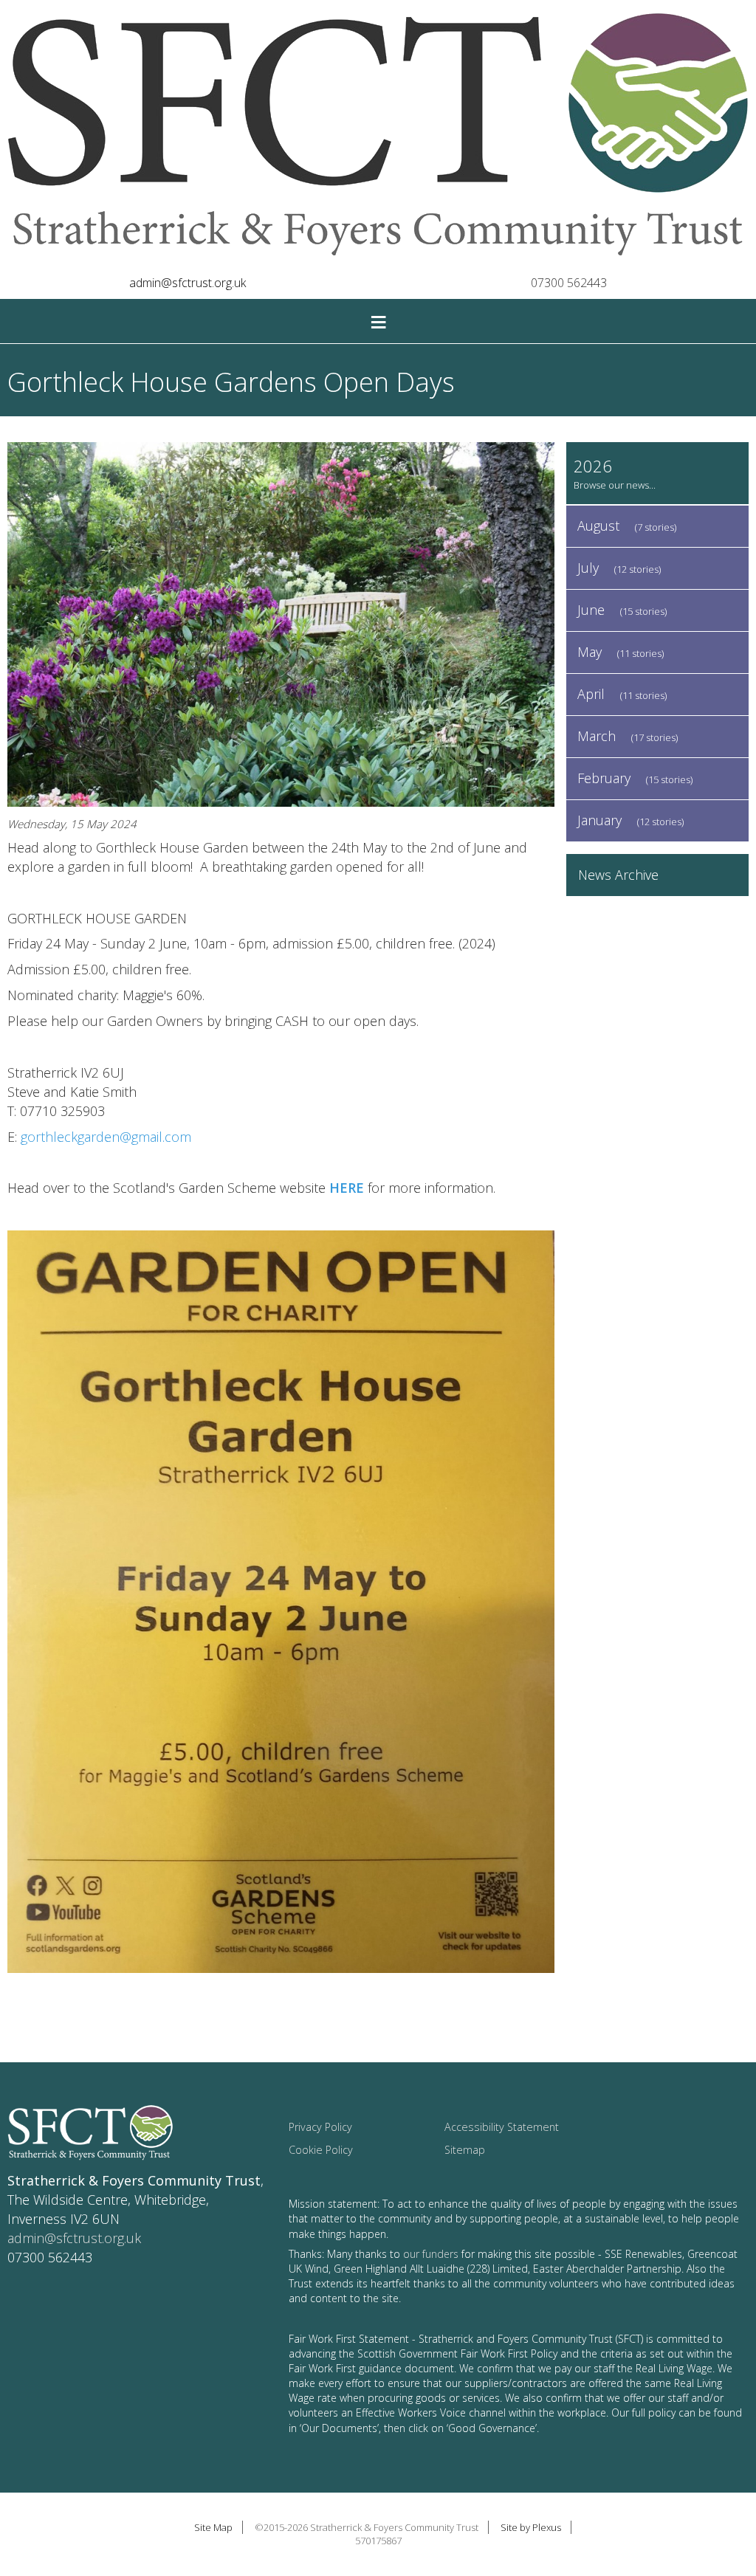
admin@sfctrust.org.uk (188, 283)
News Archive (618, 875)
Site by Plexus (531, 2527)
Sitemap (465, 2150)
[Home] (378, 137)
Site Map (213, 2527)
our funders (431, 2254)
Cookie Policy (321, 2150)
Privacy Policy (320, 2127)
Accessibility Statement (502, 2127)
